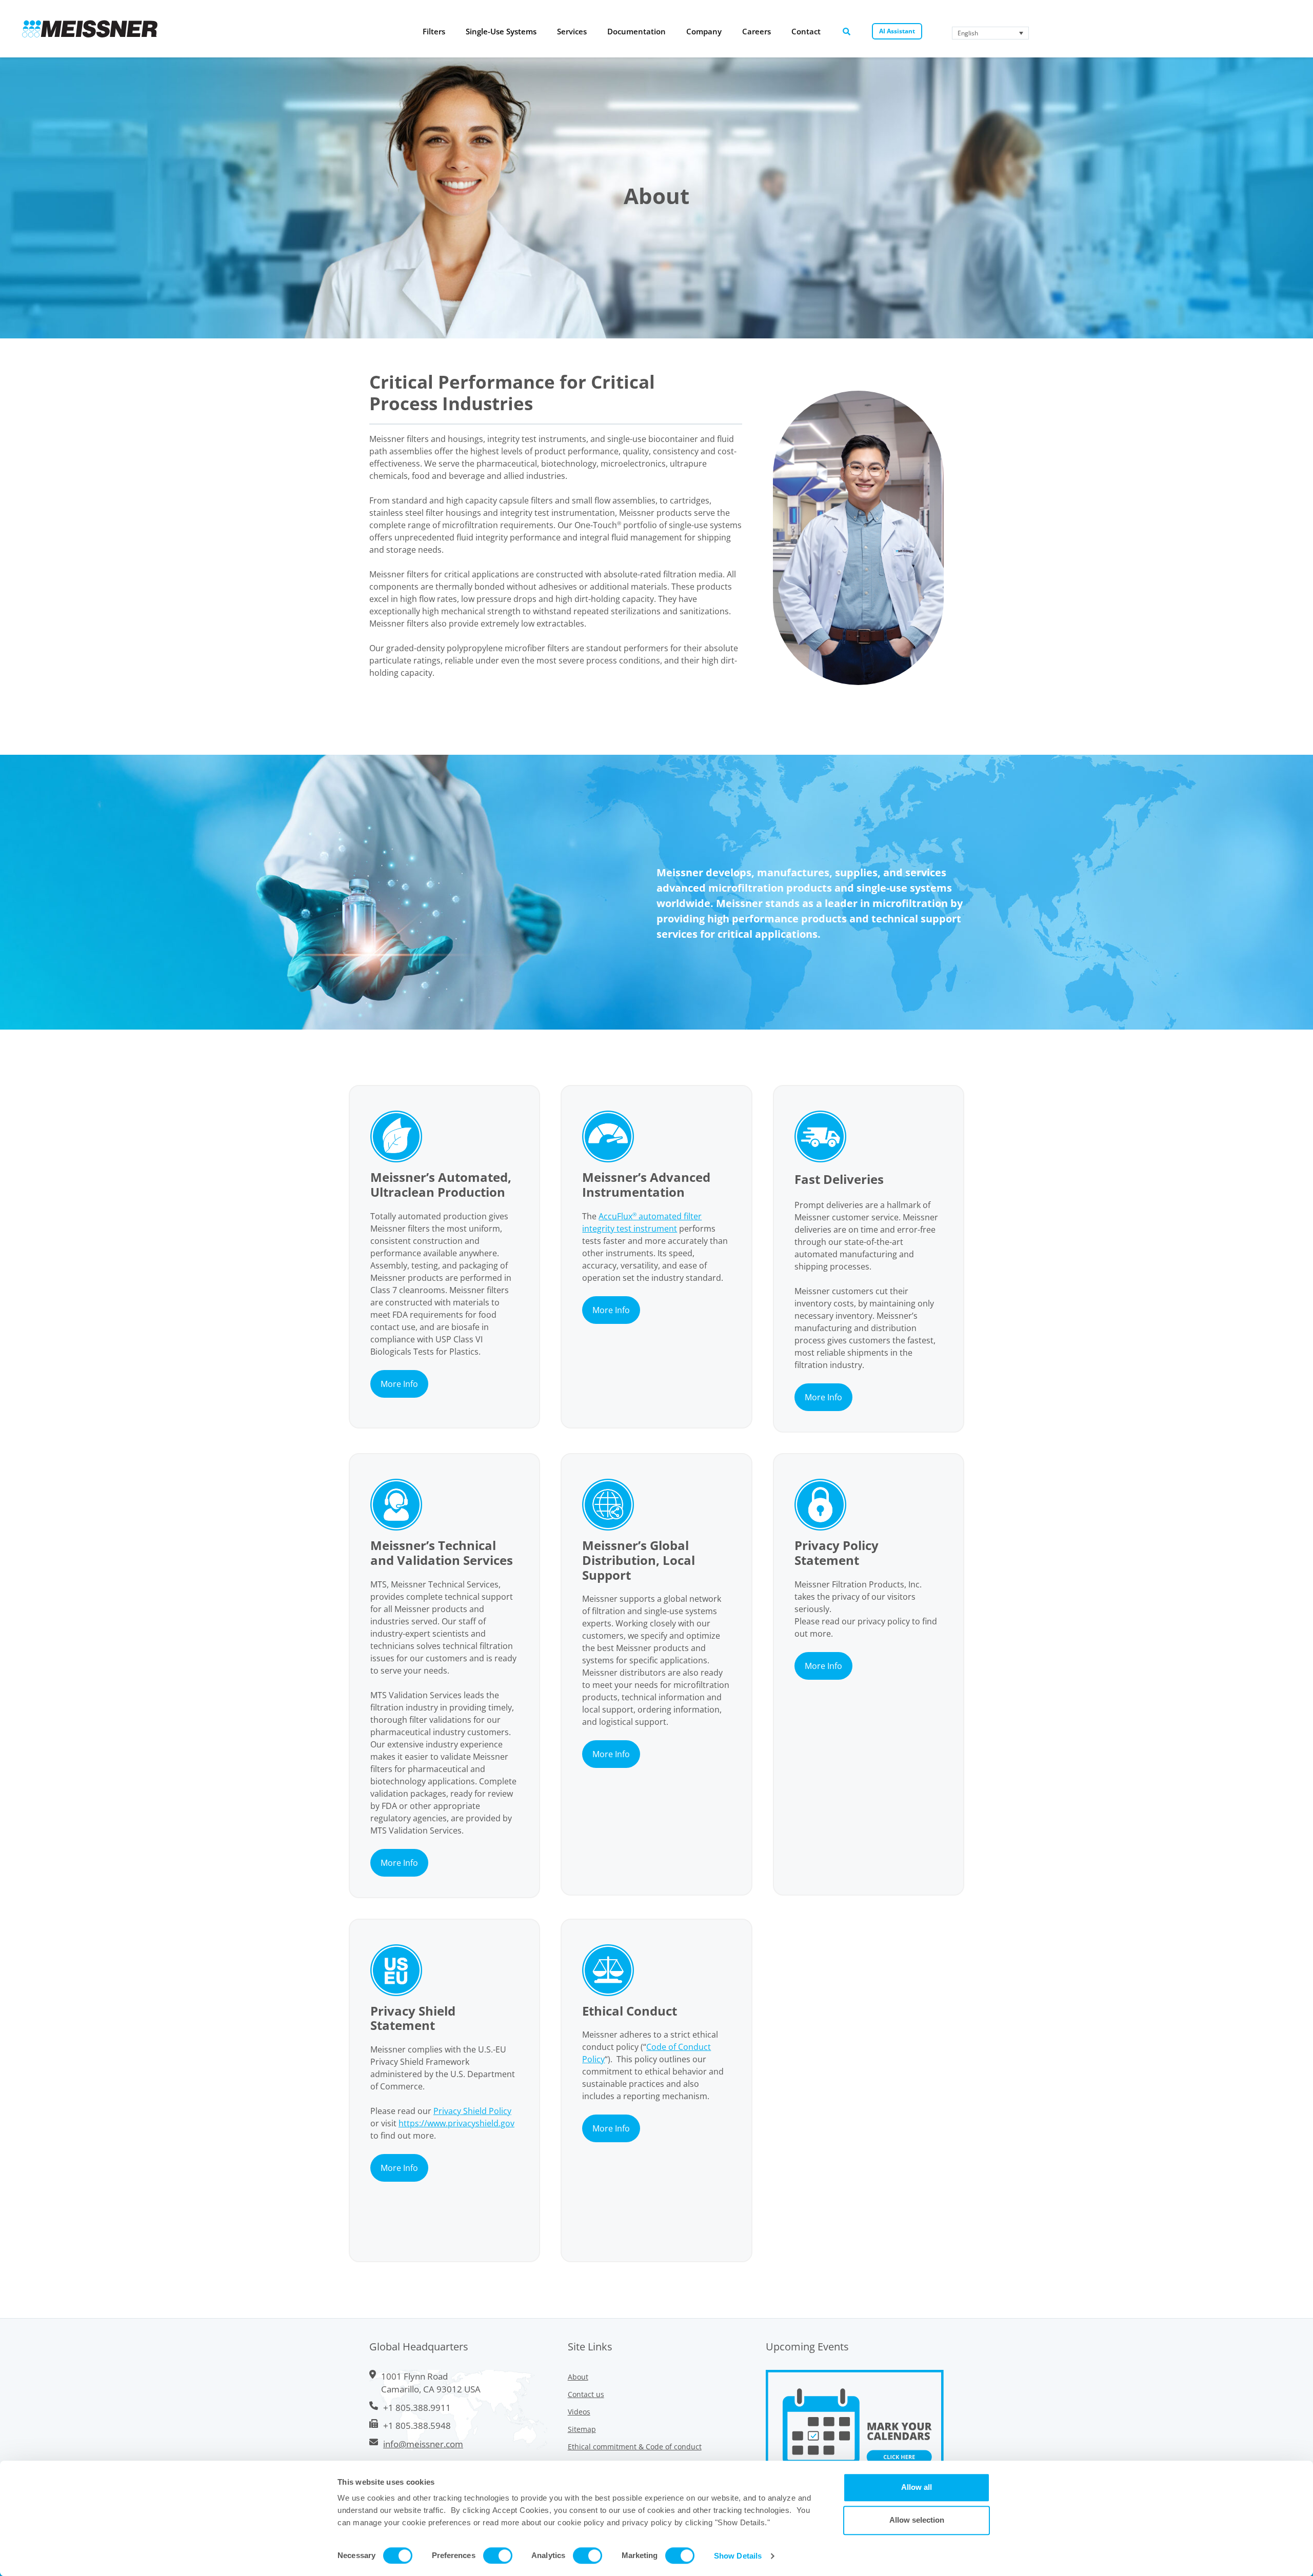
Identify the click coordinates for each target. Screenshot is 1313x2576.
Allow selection (917, 2520)
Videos (579, 2412)
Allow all (917, 2487)
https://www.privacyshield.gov (456, 2123)
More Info (399, 1384)
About (578, 2377)
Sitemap (582, 2429)
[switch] (498, 2555)
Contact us (586, 2394)
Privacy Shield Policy (472, 2111)
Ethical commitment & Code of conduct (635, 2447)
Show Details (738, 2556)
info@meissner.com (423, 2444)
